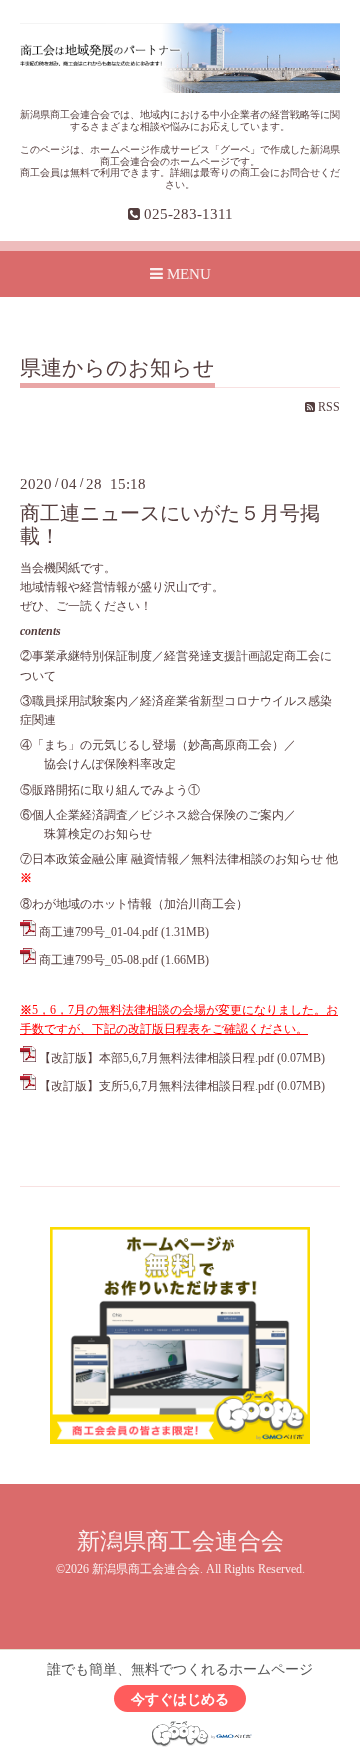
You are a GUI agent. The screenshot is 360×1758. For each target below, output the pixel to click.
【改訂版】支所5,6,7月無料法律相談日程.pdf (156, 1086)
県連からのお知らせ (117, 369)
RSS (327, 407)
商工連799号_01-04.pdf (98, 932)
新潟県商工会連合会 (180, 1541)
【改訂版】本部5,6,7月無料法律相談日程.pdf (156, 1058)
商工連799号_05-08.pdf (98, 960)
